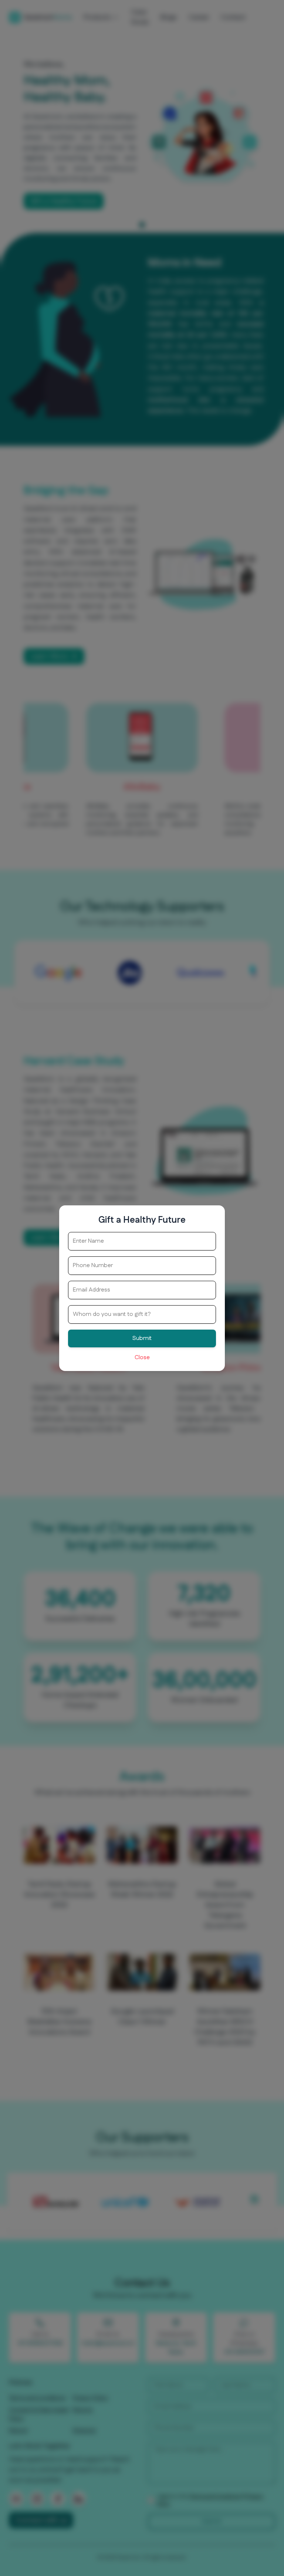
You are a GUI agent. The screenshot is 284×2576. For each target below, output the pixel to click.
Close (142, 1358)
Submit (142, 1338)
